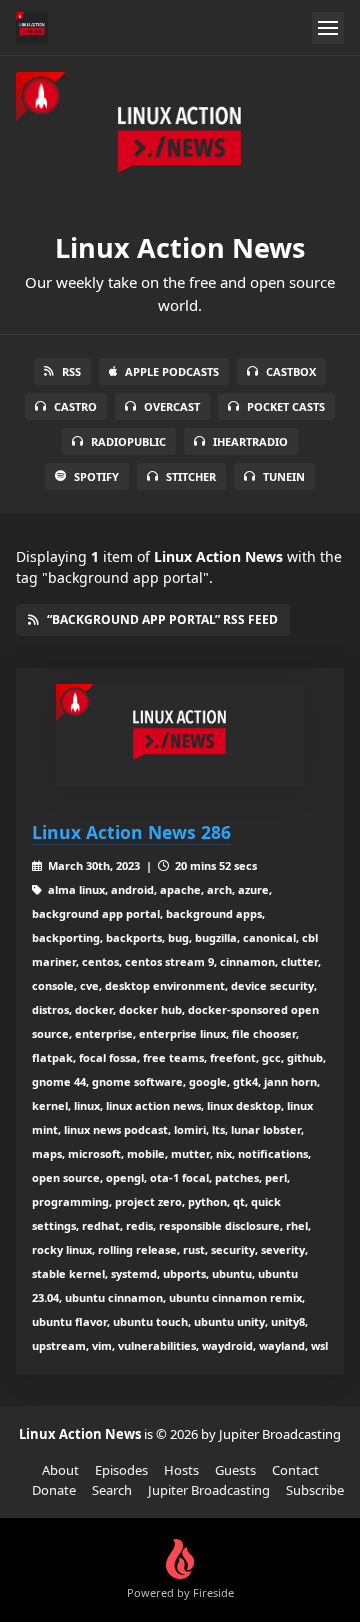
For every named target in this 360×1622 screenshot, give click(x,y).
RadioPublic (128, 441)
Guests (235, 1470)
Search (112, 1490)
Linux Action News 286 (131, 832)
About (60, 1470)
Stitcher (191, 476)
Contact (295, 1470)
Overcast (172, 406)
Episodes (121, 1470)
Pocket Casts (286, 406)
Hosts (181, 1470)
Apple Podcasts (172, 371)
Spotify (96, 476)
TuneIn (284, 476)
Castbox (291, 371)
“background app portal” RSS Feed (162, 619)
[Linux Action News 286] (180, 735)
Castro (75, 406)
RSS (71, 371)
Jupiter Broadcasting (209, 1490)
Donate (54, 1490)
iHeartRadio (250, 441)
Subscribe (315, 1490)
